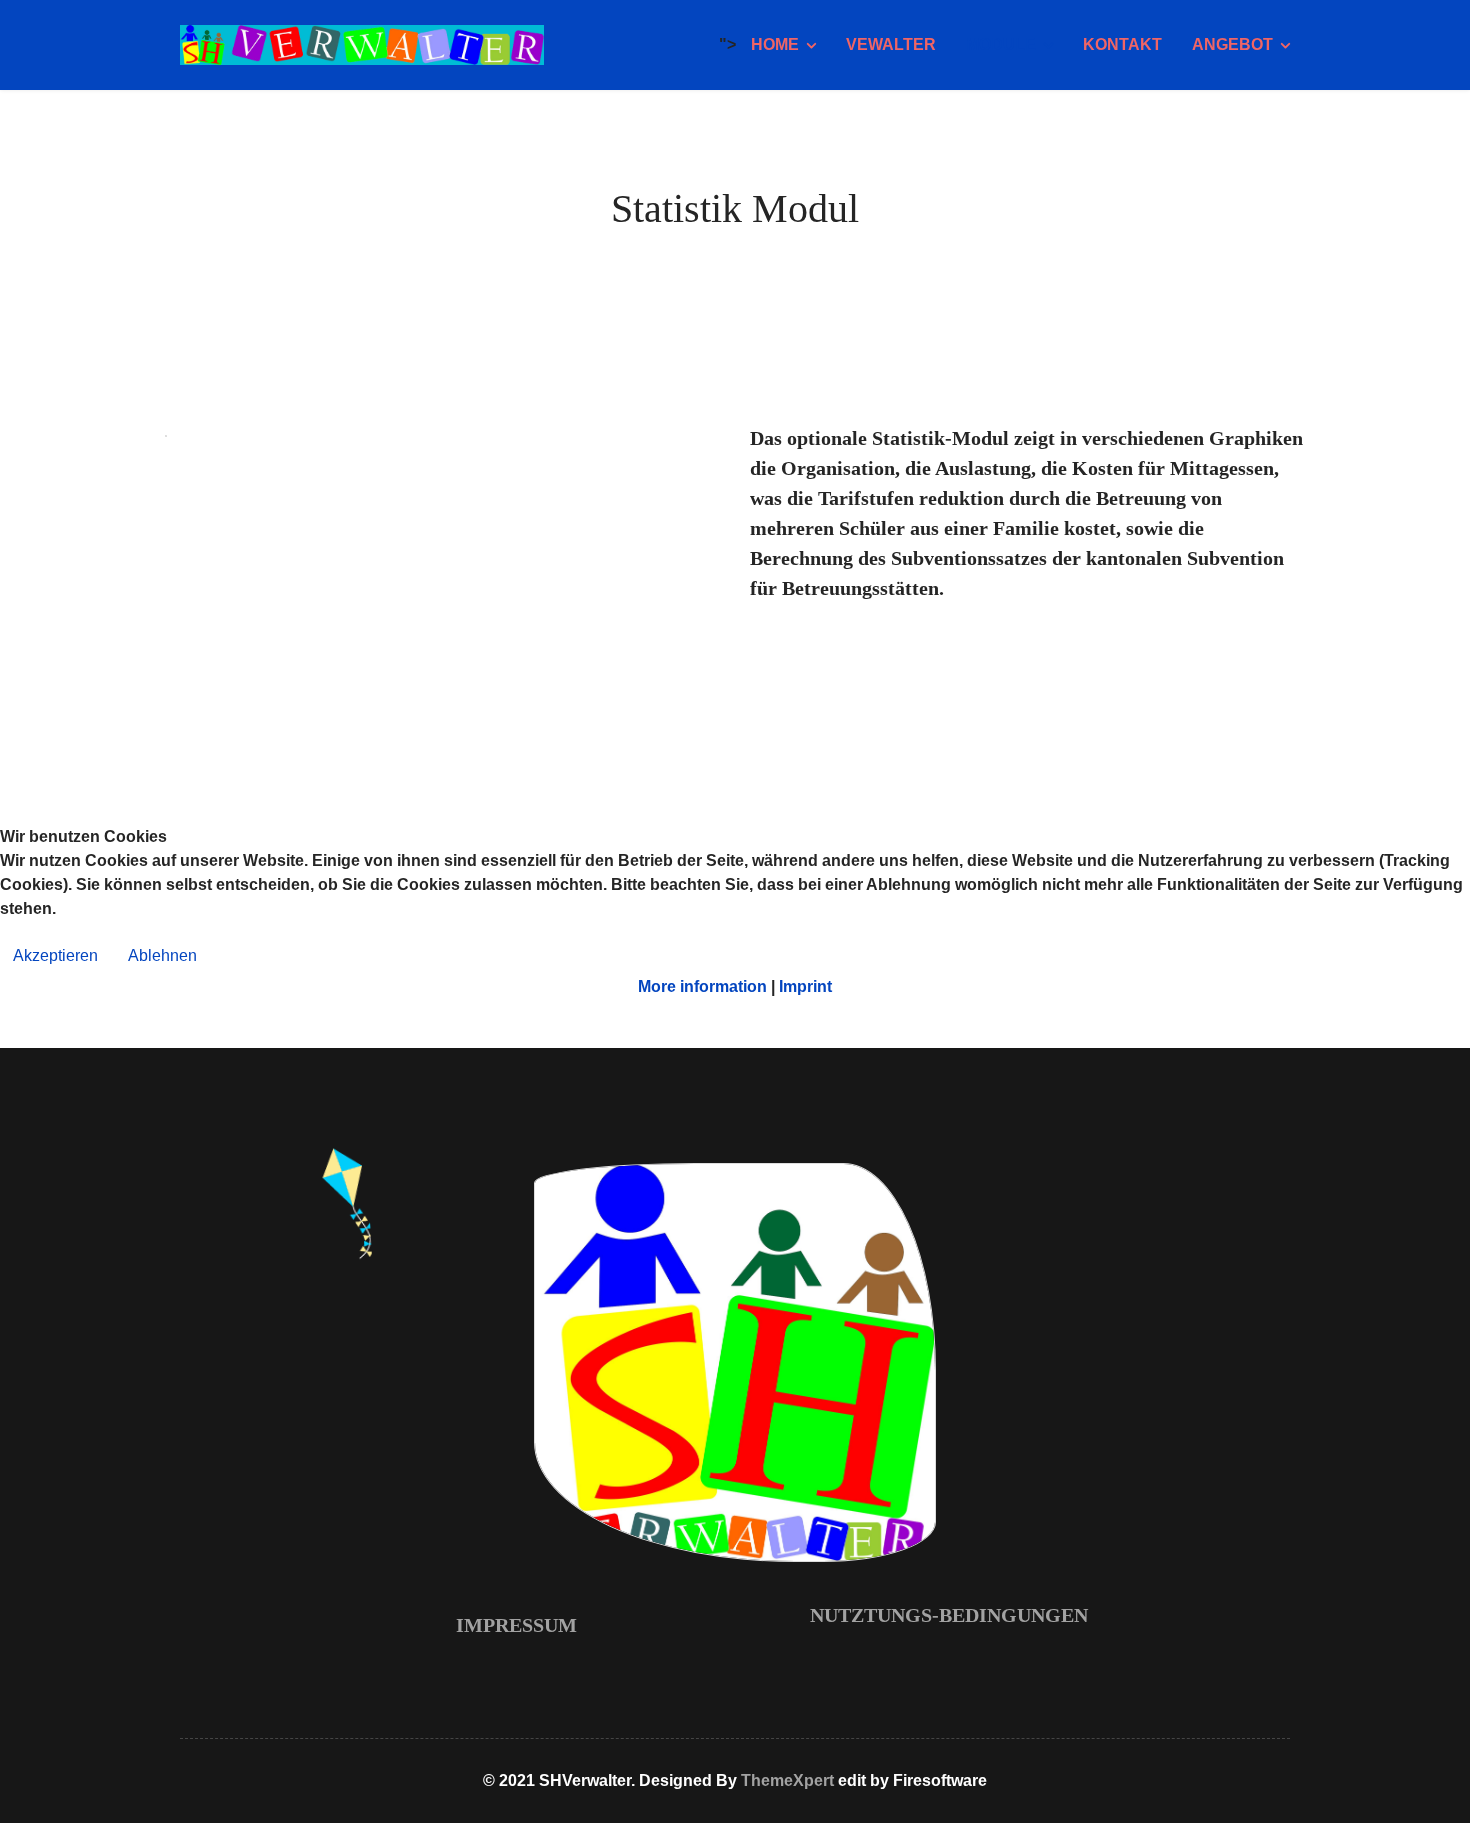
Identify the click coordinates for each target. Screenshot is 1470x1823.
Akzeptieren (55, 955)
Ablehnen (162, 955)
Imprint (805, 986)
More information (702, 986)
